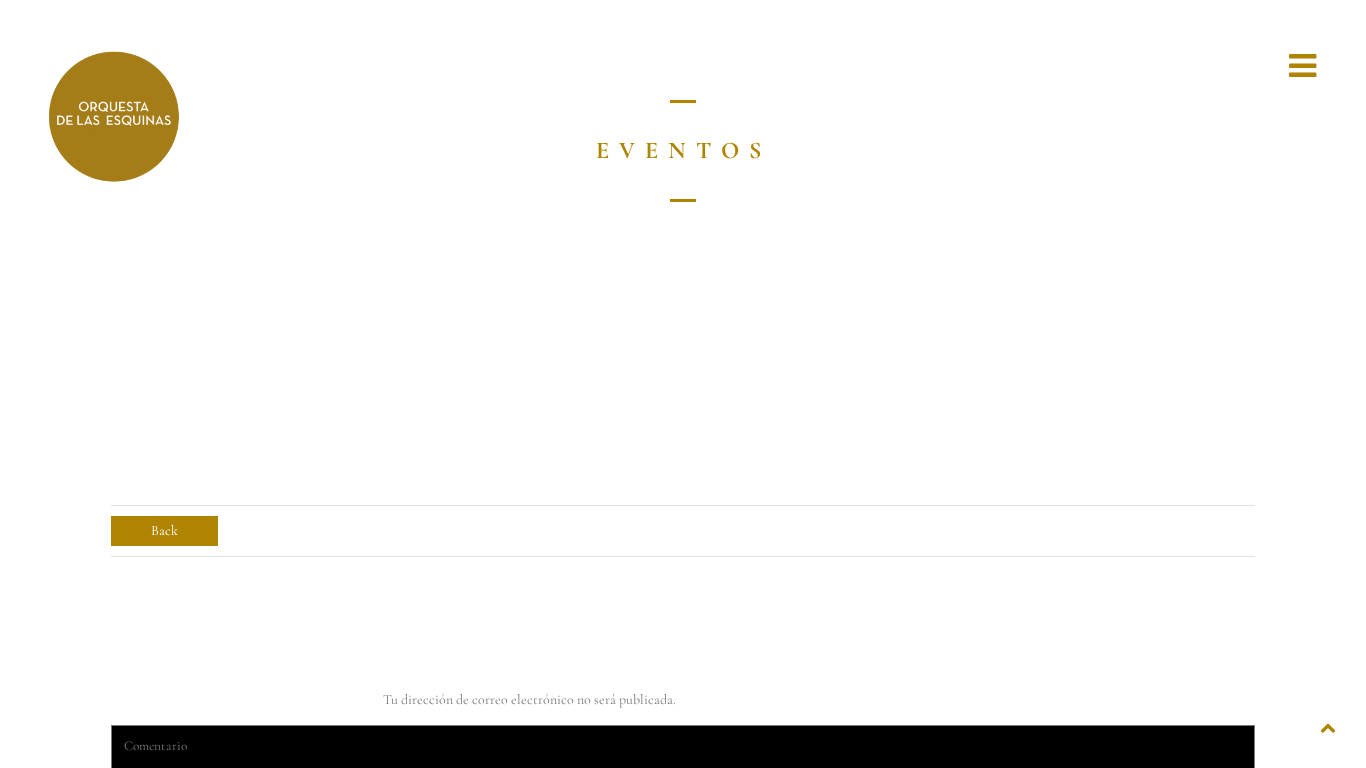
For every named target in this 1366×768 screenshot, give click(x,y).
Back (164, 530)
